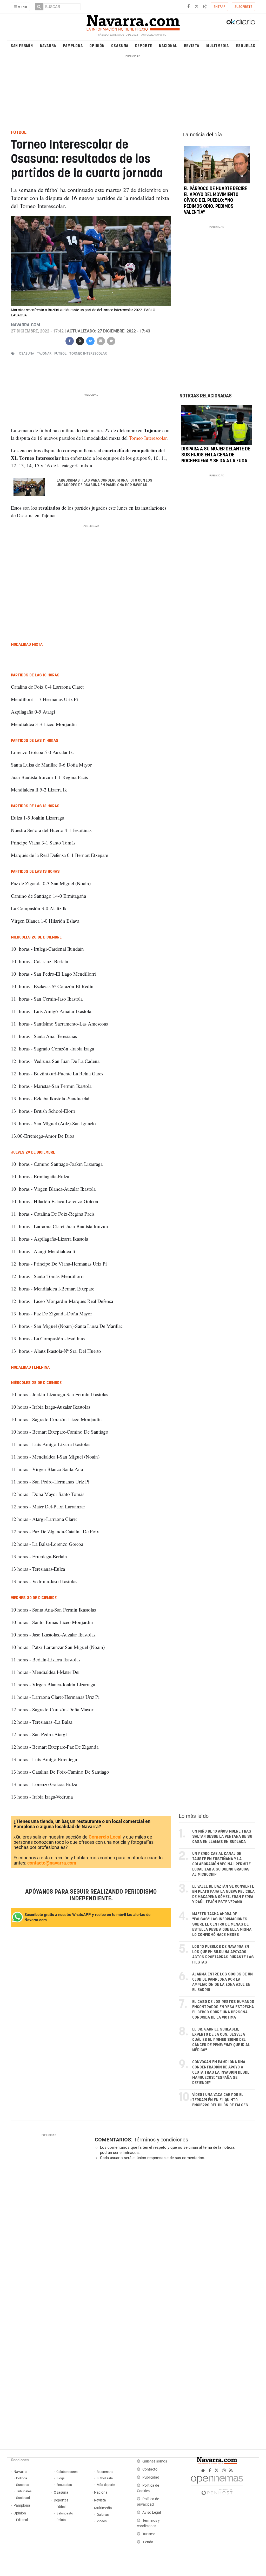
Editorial (22, 2520)
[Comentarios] (111, 340)
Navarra (48, 45)
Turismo (149, 2534)
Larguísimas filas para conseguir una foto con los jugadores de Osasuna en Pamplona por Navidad (104, 483)
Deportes (61, 2500)
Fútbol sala (105, 2478)
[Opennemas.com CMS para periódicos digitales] (217, 2484)
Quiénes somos (155, 2461)
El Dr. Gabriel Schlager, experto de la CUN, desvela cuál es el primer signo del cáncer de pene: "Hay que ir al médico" (221, 2040)
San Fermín (22, 45)
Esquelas (246, 45)
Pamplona (73, 45)
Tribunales (24, 2491)
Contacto (150, 2469)
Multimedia (218, 45)
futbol (60, 353)
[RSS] (231, 2470)
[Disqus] (173, 2236)
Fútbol (61, 2507)
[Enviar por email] (101, 340)
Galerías (103, 2515)
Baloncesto (65, 2513)
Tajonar (44, 353)
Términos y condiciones (161, 2140)
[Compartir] (70, 340)
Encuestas (64, 2485)
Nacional (168, 45)
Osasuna (120, 45)
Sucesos (23, 2485)
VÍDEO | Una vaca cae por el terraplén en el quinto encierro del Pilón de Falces (220, 2100)
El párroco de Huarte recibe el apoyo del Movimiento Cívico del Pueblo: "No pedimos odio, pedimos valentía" (215, 201)
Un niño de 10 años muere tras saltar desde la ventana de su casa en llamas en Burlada (222, 1837)
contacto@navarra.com (52, 1863)
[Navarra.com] (133, 22)
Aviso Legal (152, 2512)
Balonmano (105, 2472)
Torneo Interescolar (88, 353)
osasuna (26, 353)
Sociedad (23, 2498)
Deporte (144, 45)
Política (22, 2478)
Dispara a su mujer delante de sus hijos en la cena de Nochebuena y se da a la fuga (216, 455)
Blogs (61, 2478)
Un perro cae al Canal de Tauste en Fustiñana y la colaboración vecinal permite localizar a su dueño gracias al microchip (221, 1864)
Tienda (148, 2542)
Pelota (61, 2520)
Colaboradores (67, 2472)
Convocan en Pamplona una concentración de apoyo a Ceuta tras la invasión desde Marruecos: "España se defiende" (221, 2072)
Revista (192, 45)
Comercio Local (105, 1837)
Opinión (97, 45)
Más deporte (106, 2485)
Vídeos (102, 2521)
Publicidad (151, 2477)
